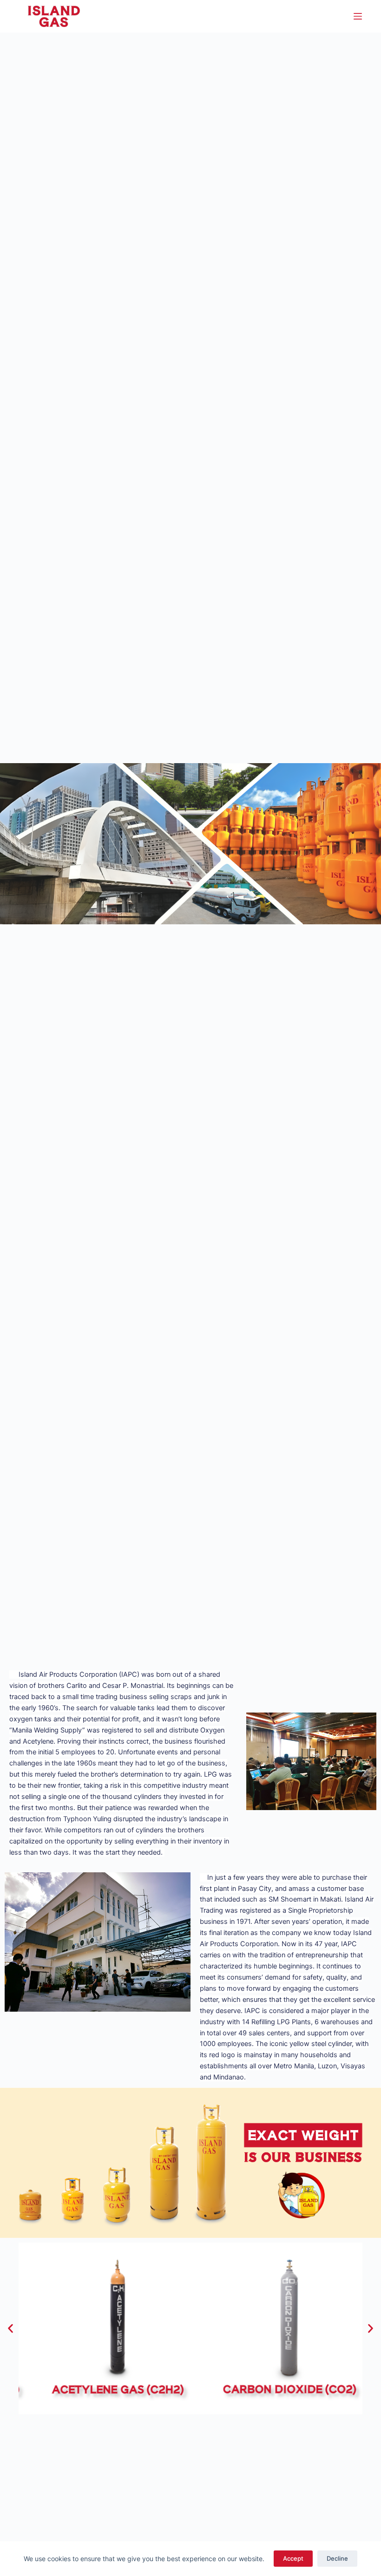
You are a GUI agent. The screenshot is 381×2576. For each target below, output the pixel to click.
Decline (337, 2558)
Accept (293, 2558)
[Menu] (358, 16)
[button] (10, 2329)
